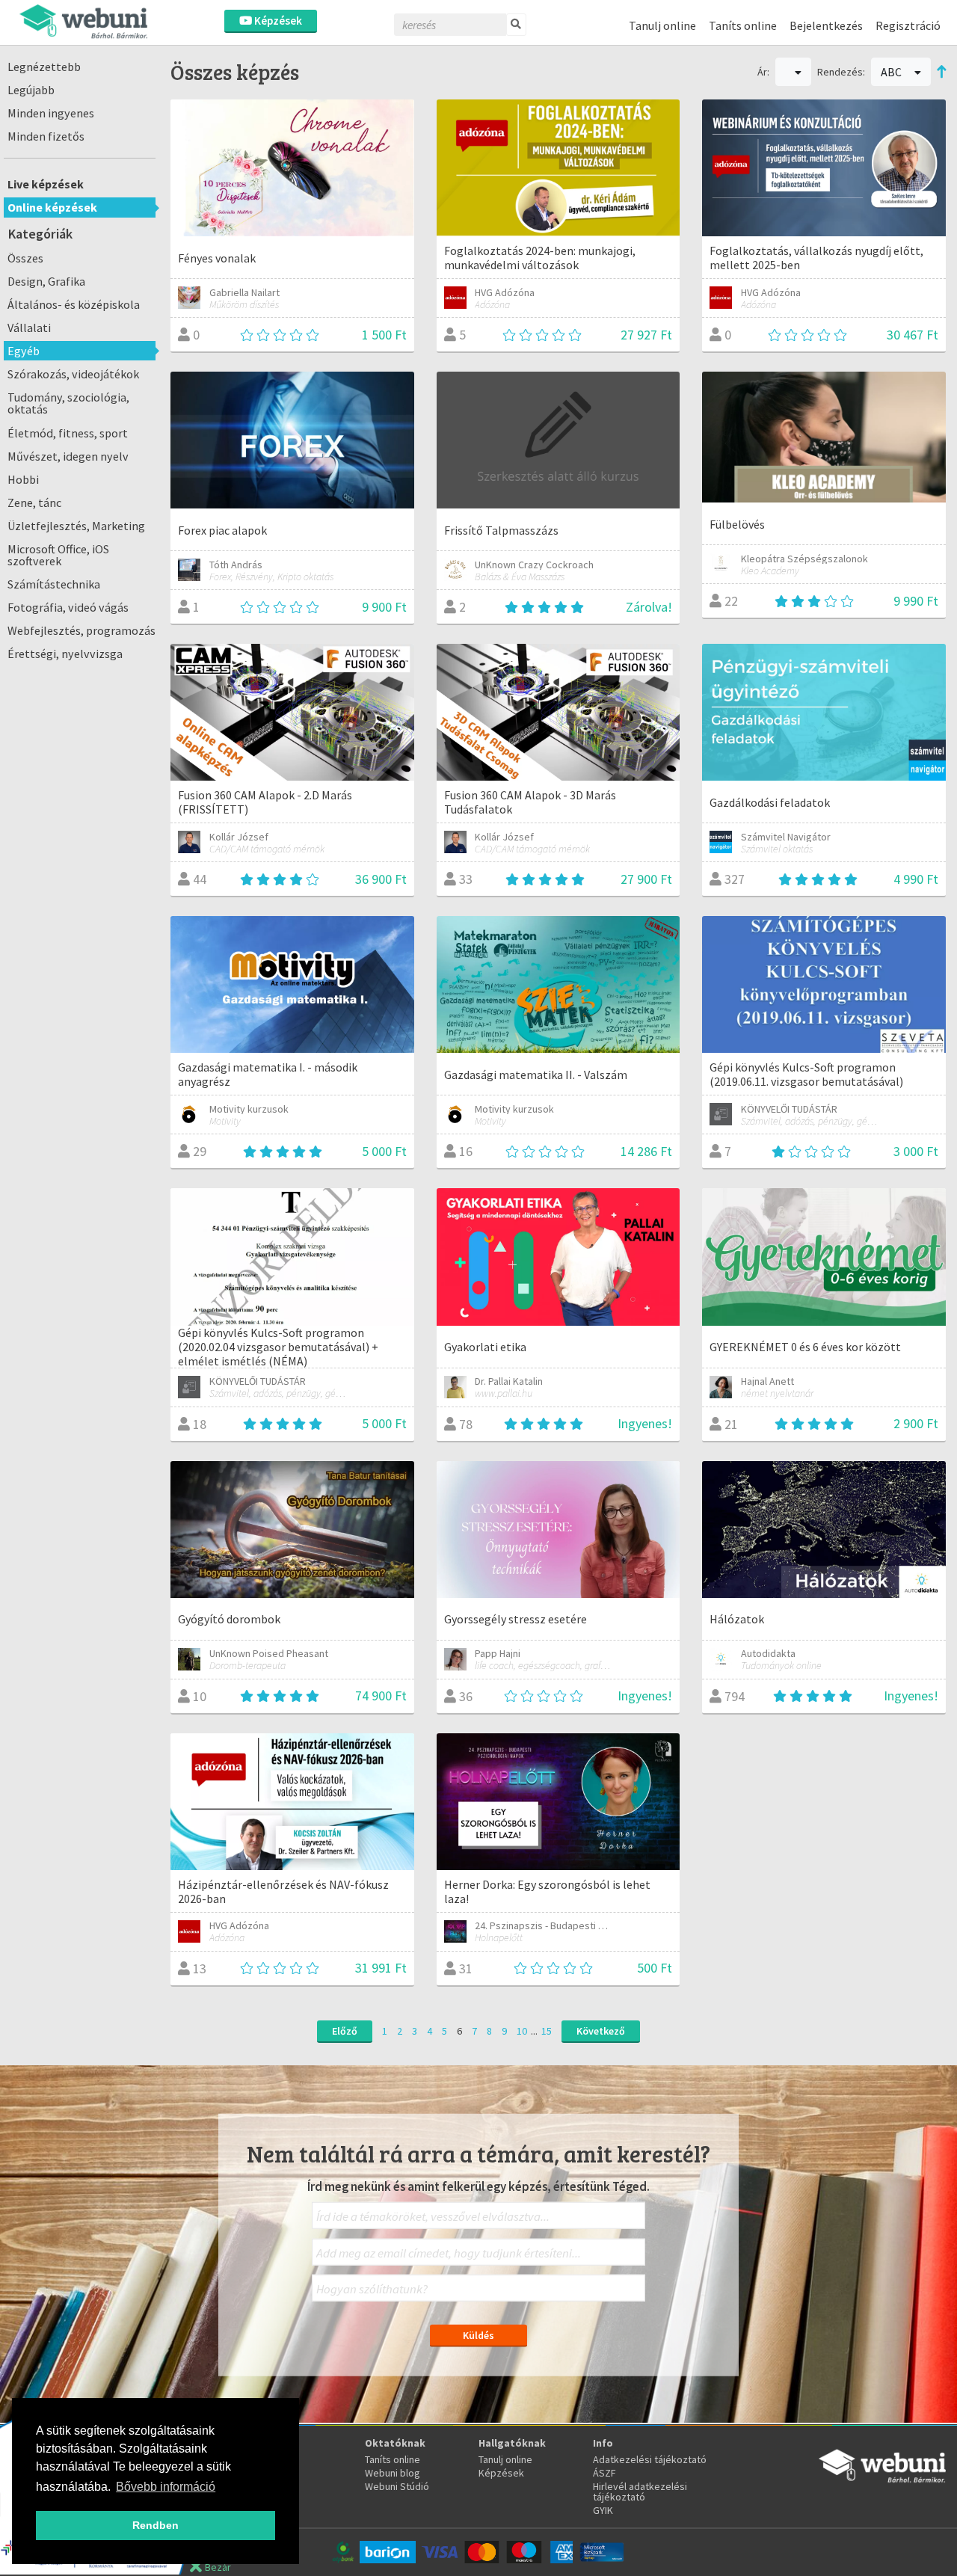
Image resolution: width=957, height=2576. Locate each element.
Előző (345, 2031)
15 (547, 2031)
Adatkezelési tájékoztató (650, 2459)
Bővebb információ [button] (166, 2487)
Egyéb (24, 351)
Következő (601, 2031)
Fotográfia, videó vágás (68, 607)
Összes (25, 258)
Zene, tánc (34, 502)
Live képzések (46, 184)
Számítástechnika (54, 584)
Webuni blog (393, 2473)
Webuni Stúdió (397, 2486)
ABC (892, 72)
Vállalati (29, 328)
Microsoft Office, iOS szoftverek (58, 555)
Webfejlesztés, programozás (81, 630)
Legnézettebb (44, 67)
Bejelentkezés (826, 25)
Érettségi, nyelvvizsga (65, 654)
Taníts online (743, 25)
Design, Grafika (46, 281)
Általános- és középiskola (74, 304)
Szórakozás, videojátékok (73, 374)
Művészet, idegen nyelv (68, 456)
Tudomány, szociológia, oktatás (68, 403)
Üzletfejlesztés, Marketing (76, 526)
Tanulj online (662, 25)
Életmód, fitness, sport (68, 433)
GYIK (603, 2510)
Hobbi (23, 479)
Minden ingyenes (51, 113)
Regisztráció (908, 25)
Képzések (277, 21)
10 (522, 2031)
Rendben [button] (156, 2525)
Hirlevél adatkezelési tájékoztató (640, 2492)
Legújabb (31, 90)
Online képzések (52, 207)
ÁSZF (604, 2473)
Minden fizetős (46, 136)
